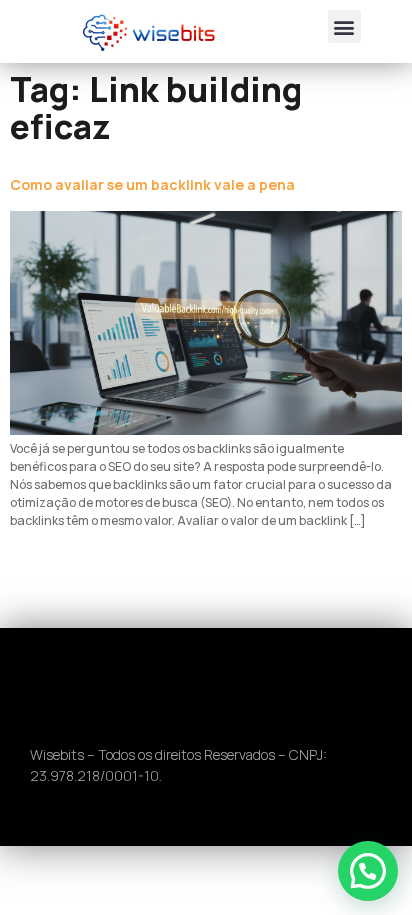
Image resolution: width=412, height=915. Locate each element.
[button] (344, 26)
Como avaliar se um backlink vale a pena (152, 184)
